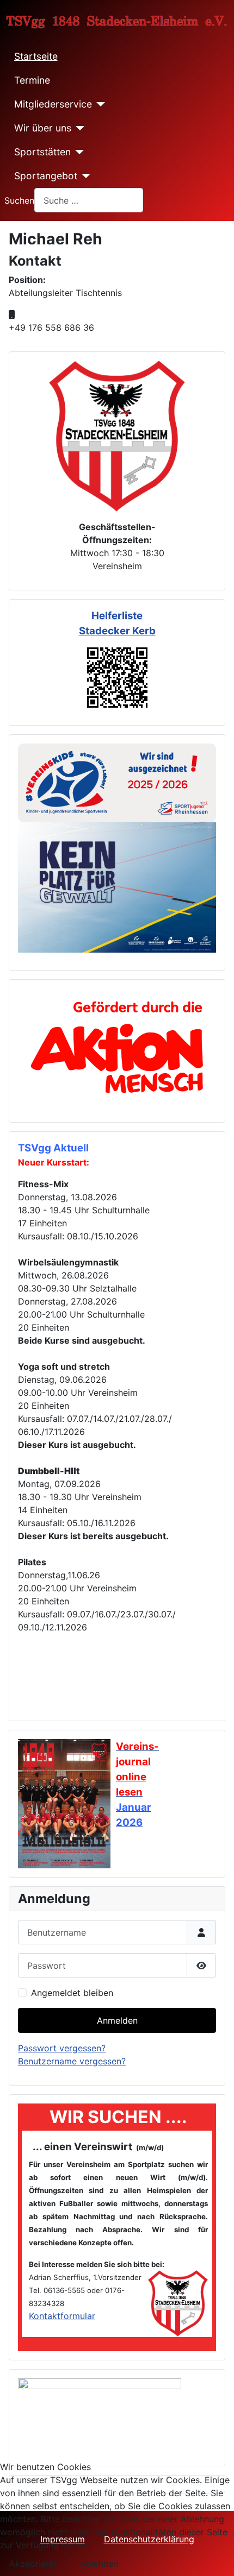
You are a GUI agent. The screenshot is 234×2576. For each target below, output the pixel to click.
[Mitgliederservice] (99, 104)
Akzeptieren (34, 2564)
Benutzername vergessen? (72, 2061)
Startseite (36, 56)
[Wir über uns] (78, 128)
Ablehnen (99, 2564)
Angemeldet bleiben (72, 1993)
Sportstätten (42, 152)
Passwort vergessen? (62, 2048)
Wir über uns (43, 128)
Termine (32, 80)
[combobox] (89, 200)
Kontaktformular (62, 2316)
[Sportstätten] (78, 152)
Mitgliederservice (53, 104)
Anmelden (117, 2020)
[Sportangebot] (84, 176)
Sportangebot (46, 176)
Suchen (19, 200)
